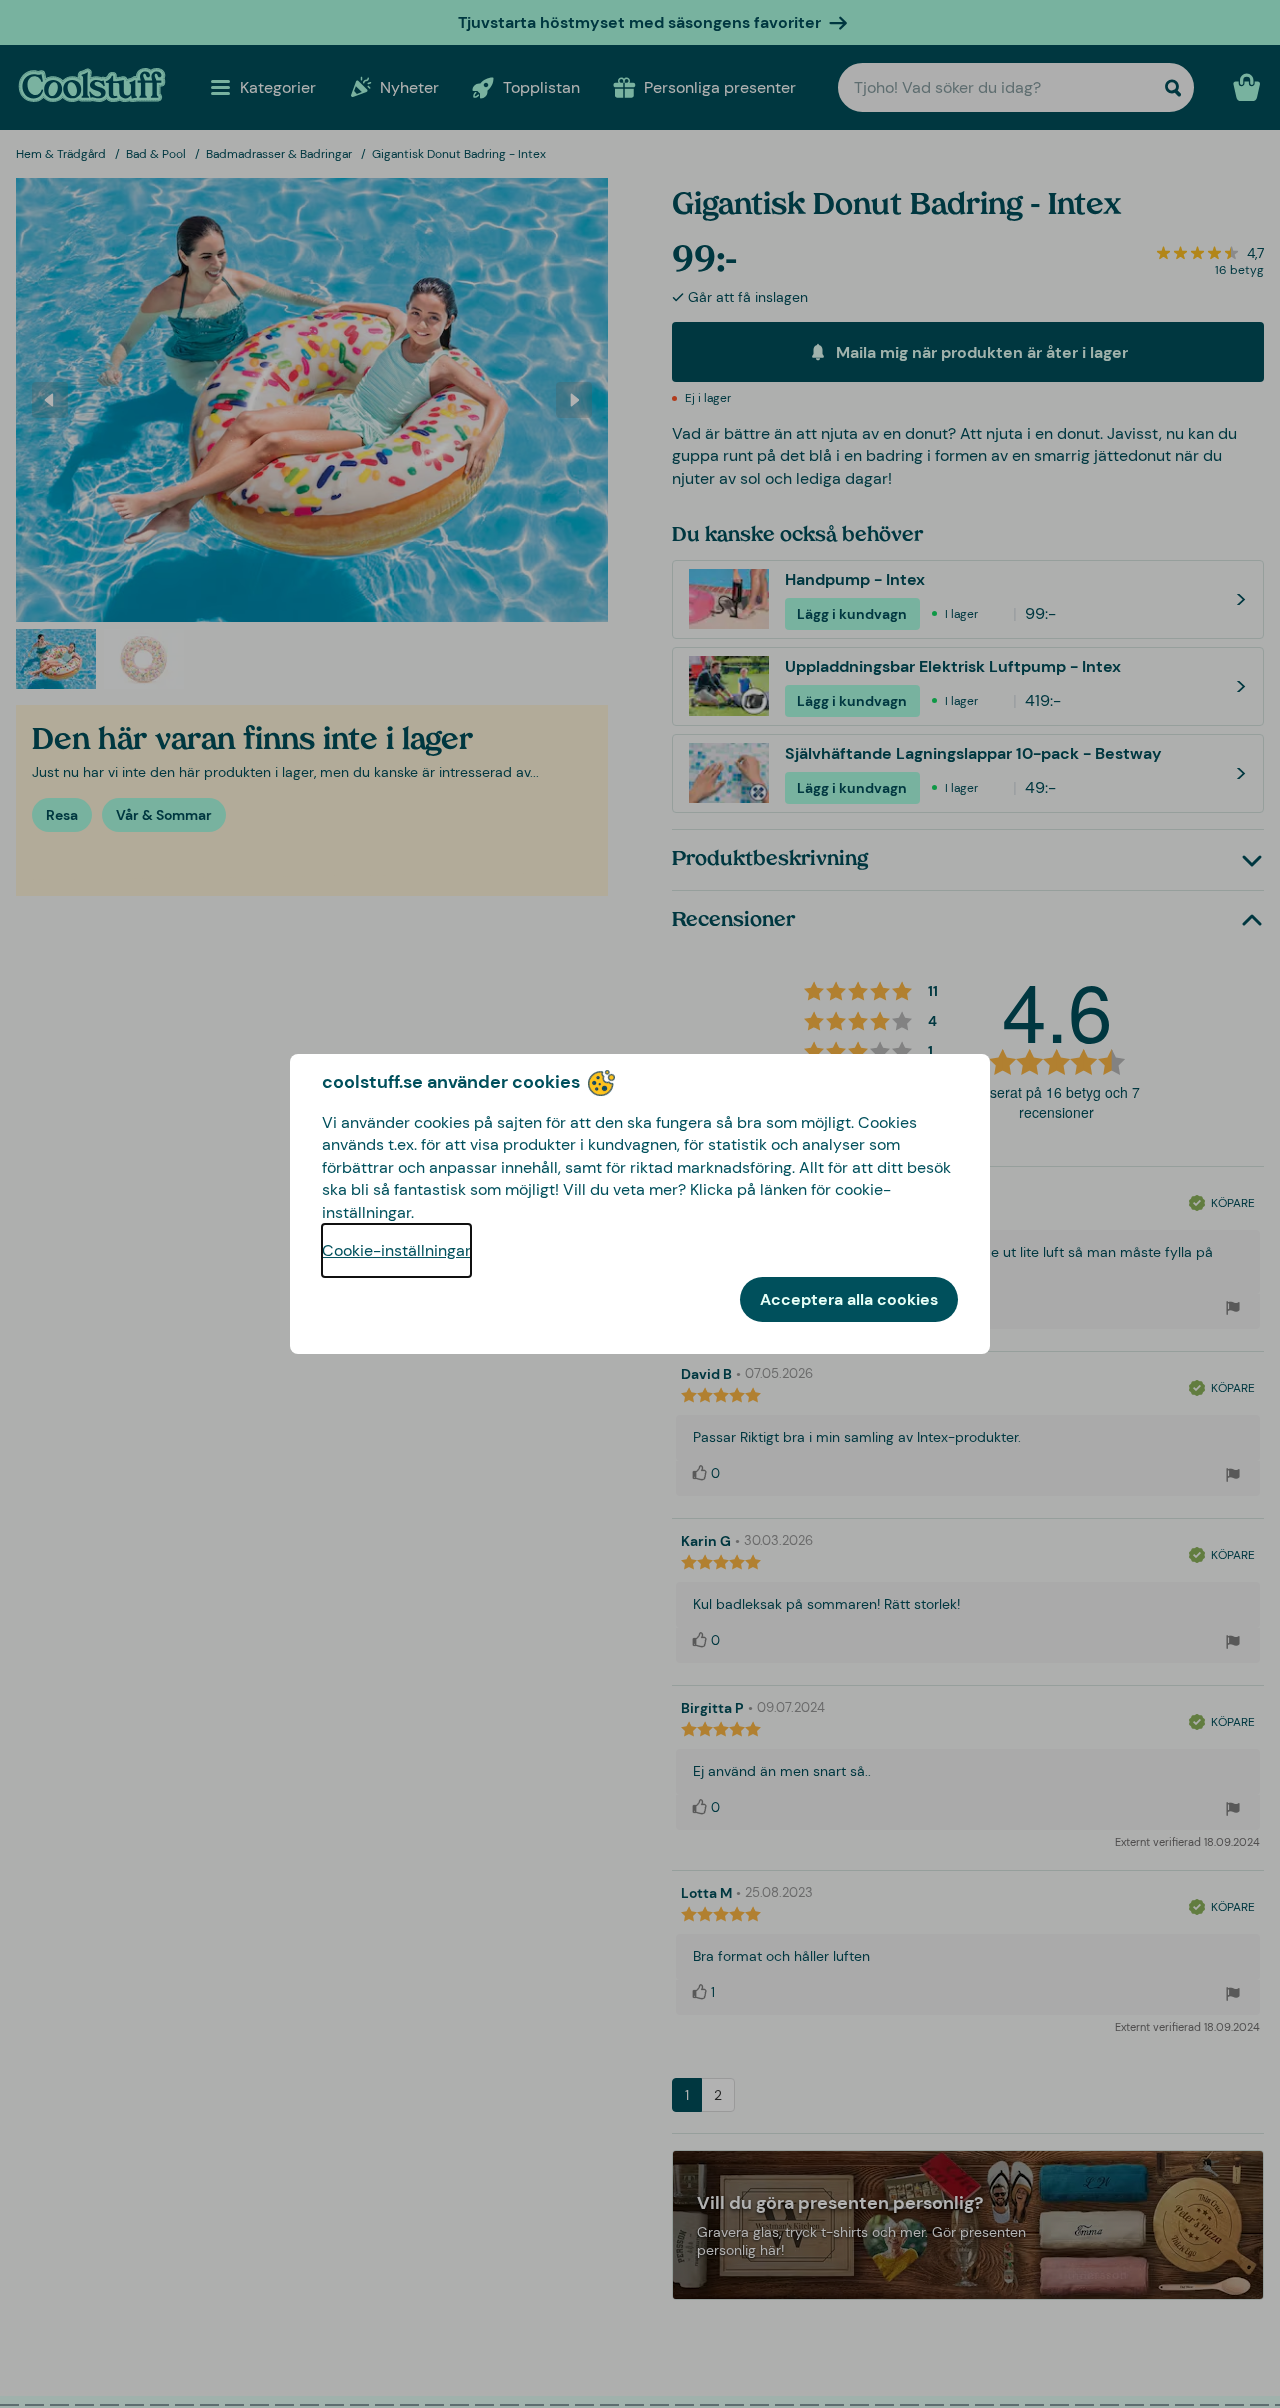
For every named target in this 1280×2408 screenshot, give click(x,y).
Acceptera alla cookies (849, 1299)
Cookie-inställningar (396, 1250)
